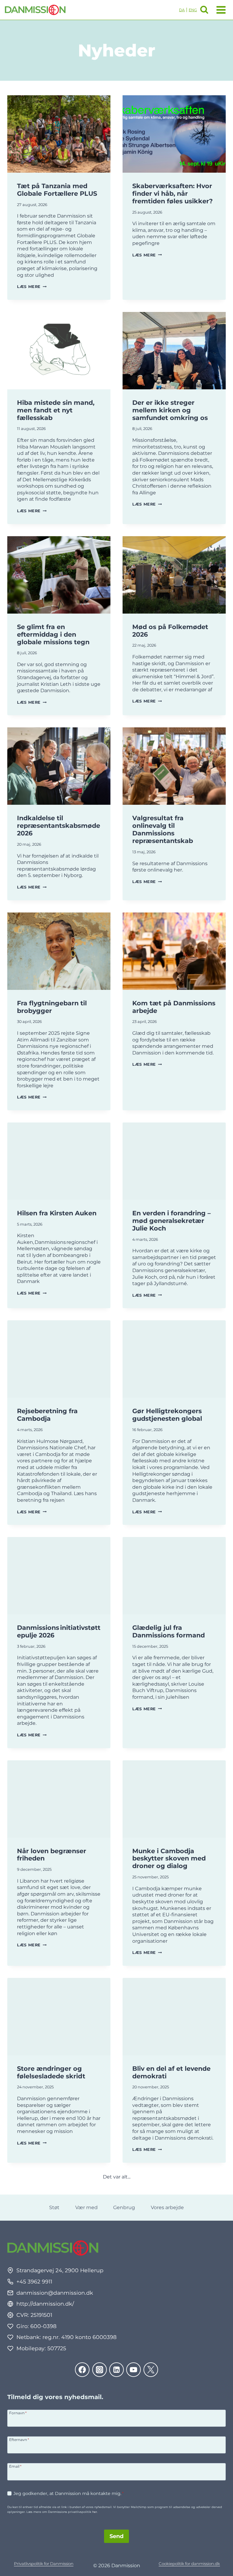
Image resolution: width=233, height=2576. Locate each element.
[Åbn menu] (220, 10)
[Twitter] (151, 2370)
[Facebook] (82, 2370)
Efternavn (19, 2439)
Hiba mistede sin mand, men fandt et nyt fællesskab (56, 410)
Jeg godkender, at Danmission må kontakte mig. (69, 2493)
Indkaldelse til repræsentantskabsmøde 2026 (59, 826)
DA (182, 10)
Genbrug (124, 2207)
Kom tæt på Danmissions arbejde (174, 1007)
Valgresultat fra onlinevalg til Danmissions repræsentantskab (163, 829)
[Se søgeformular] (204, 10)
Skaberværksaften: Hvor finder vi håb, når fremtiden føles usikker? (172, 193)
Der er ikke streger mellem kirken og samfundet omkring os (170, 410)
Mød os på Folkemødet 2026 (170, 631)
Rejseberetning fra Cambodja (47, 1415)
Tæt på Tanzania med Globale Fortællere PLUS (57, 190)
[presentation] (59, 134)
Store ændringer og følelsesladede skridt (51, 2072)
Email (15, 2466)
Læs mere (32, 287)
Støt (54, 2207)
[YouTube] (133, 2370)
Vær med (86, 2207)
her (95, 2512)
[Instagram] (100, 2370)
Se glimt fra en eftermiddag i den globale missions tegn (53, 634)
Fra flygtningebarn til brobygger (52, 1007)
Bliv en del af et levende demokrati (171, 2072)
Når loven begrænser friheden (52, 1855)
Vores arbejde (167, 2207)
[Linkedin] (116, 2370)
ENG (193, 10)
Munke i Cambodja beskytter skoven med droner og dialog (169, 1858)
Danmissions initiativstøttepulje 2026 (59, 1631)
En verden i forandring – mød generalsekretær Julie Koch (171, 1221)
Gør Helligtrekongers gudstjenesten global (167, 1415)
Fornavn (18, 2413)
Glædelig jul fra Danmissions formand (169, 1631)
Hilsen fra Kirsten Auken (57, 1213)
